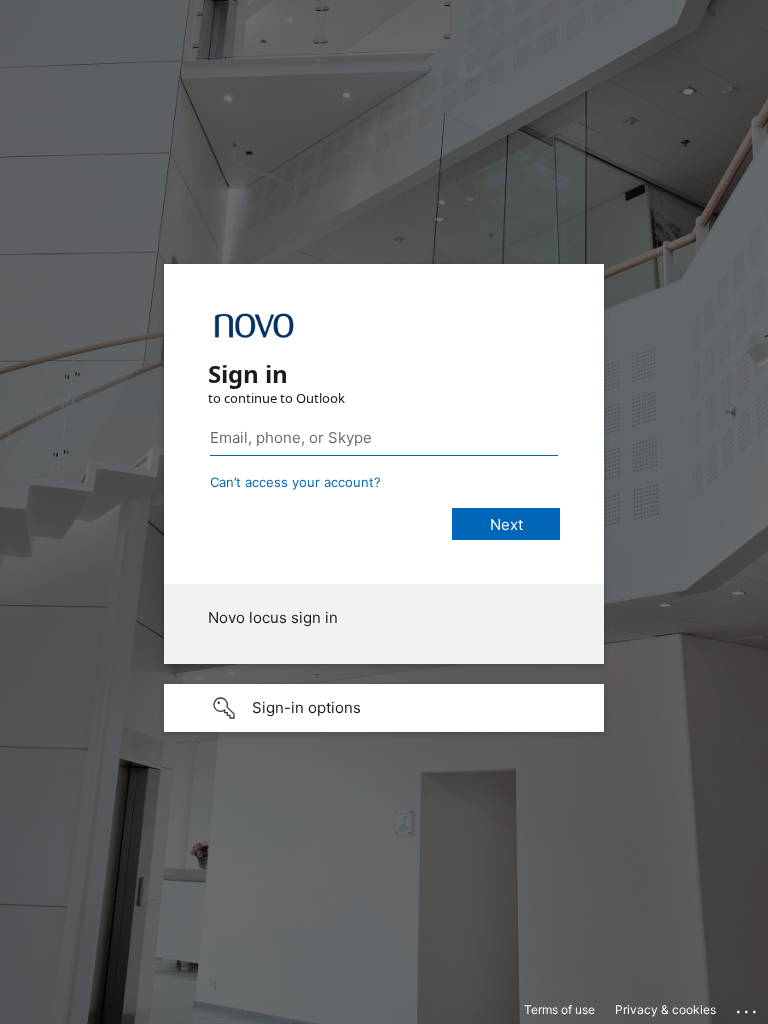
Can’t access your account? (295, 482)
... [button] (748, 1007)
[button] (384, 708)
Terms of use (559, 1009)
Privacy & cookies (665, 1009)
